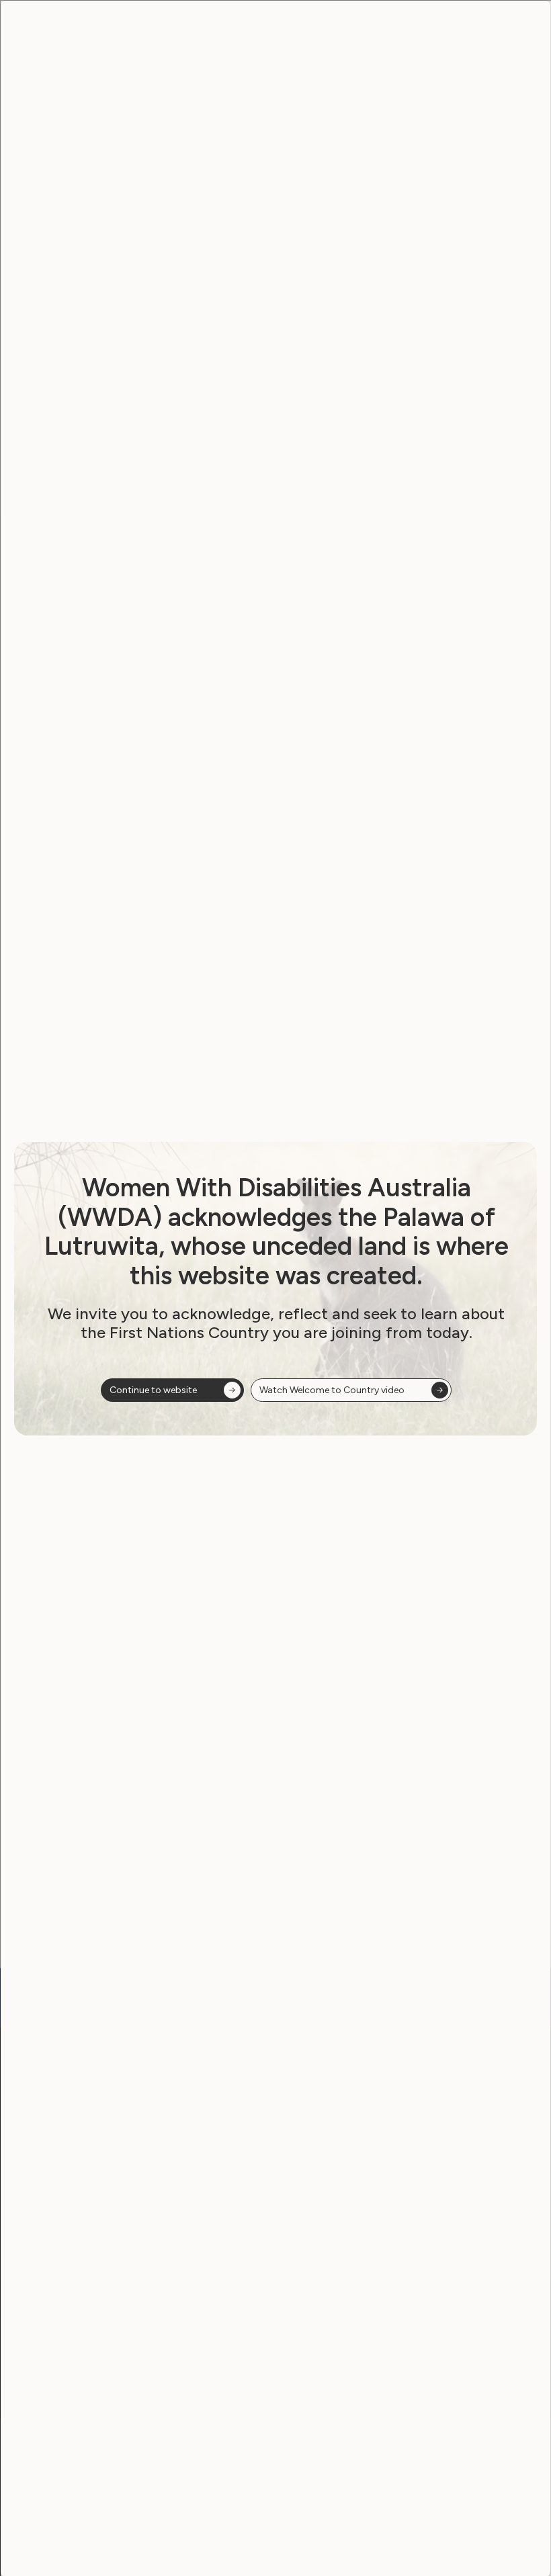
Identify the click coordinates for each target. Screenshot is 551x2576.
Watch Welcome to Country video (332, 1390)
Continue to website (153, 1390)
